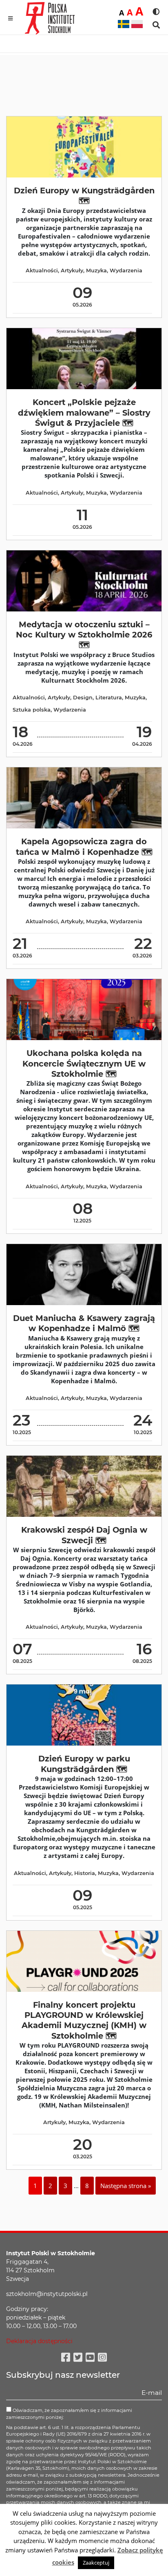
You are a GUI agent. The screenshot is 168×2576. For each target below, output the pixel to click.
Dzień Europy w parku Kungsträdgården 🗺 (84, 1764)
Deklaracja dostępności (39, 2341)
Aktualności (42, 271)
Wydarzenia (126, 271)
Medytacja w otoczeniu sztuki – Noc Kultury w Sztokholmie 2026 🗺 (84, 635)
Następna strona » (126, 2186)
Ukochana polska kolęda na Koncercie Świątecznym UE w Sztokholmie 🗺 (84, 1063)
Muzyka (96, 271)
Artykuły (72, 271)
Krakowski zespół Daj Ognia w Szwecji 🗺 (84, 1535)
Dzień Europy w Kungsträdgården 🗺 (84, 196)
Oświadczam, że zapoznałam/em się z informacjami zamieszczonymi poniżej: (69, 2414)
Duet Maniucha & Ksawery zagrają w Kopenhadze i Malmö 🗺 (84, 1323)
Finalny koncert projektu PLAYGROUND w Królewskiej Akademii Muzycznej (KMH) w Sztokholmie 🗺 (84, 2020)
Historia (85, 1873)
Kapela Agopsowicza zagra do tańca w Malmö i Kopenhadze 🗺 (84, 847)
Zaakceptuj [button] (96, 2563)
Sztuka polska (32, 710)
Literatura (109, 698)
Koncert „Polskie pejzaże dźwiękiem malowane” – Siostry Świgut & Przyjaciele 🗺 (84, 413)
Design (83, 698)
